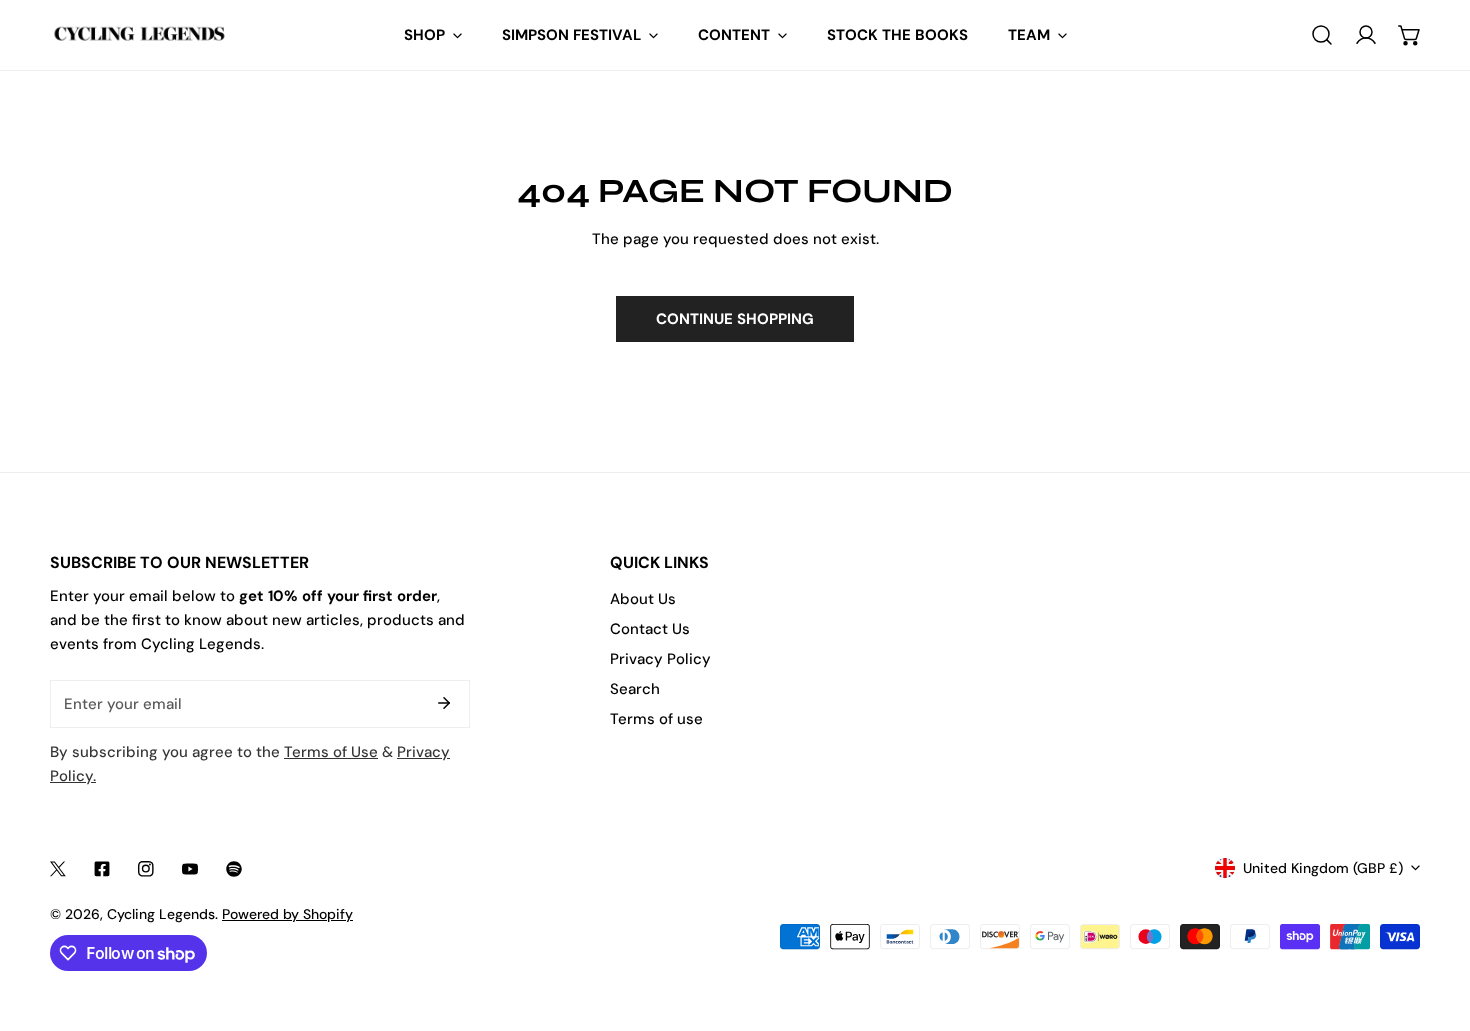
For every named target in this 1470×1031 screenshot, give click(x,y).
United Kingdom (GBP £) (1323, 868)
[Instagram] (146, 869)
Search (635, 689)
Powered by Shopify (287, 914)
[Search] (1322, 35)
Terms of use (656, 719)
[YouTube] (190, 869)
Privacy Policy (660, 659)
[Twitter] (58, 869)
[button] (1410, 35)
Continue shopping (735, 319)
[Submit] (444, 703)
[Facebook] (102, 869)
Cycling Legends (161, 914)
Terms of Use (331, 752)
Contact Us (650, 629)
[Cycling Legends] (140, 34)
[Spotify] (234, 869)
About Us (643, 599)
